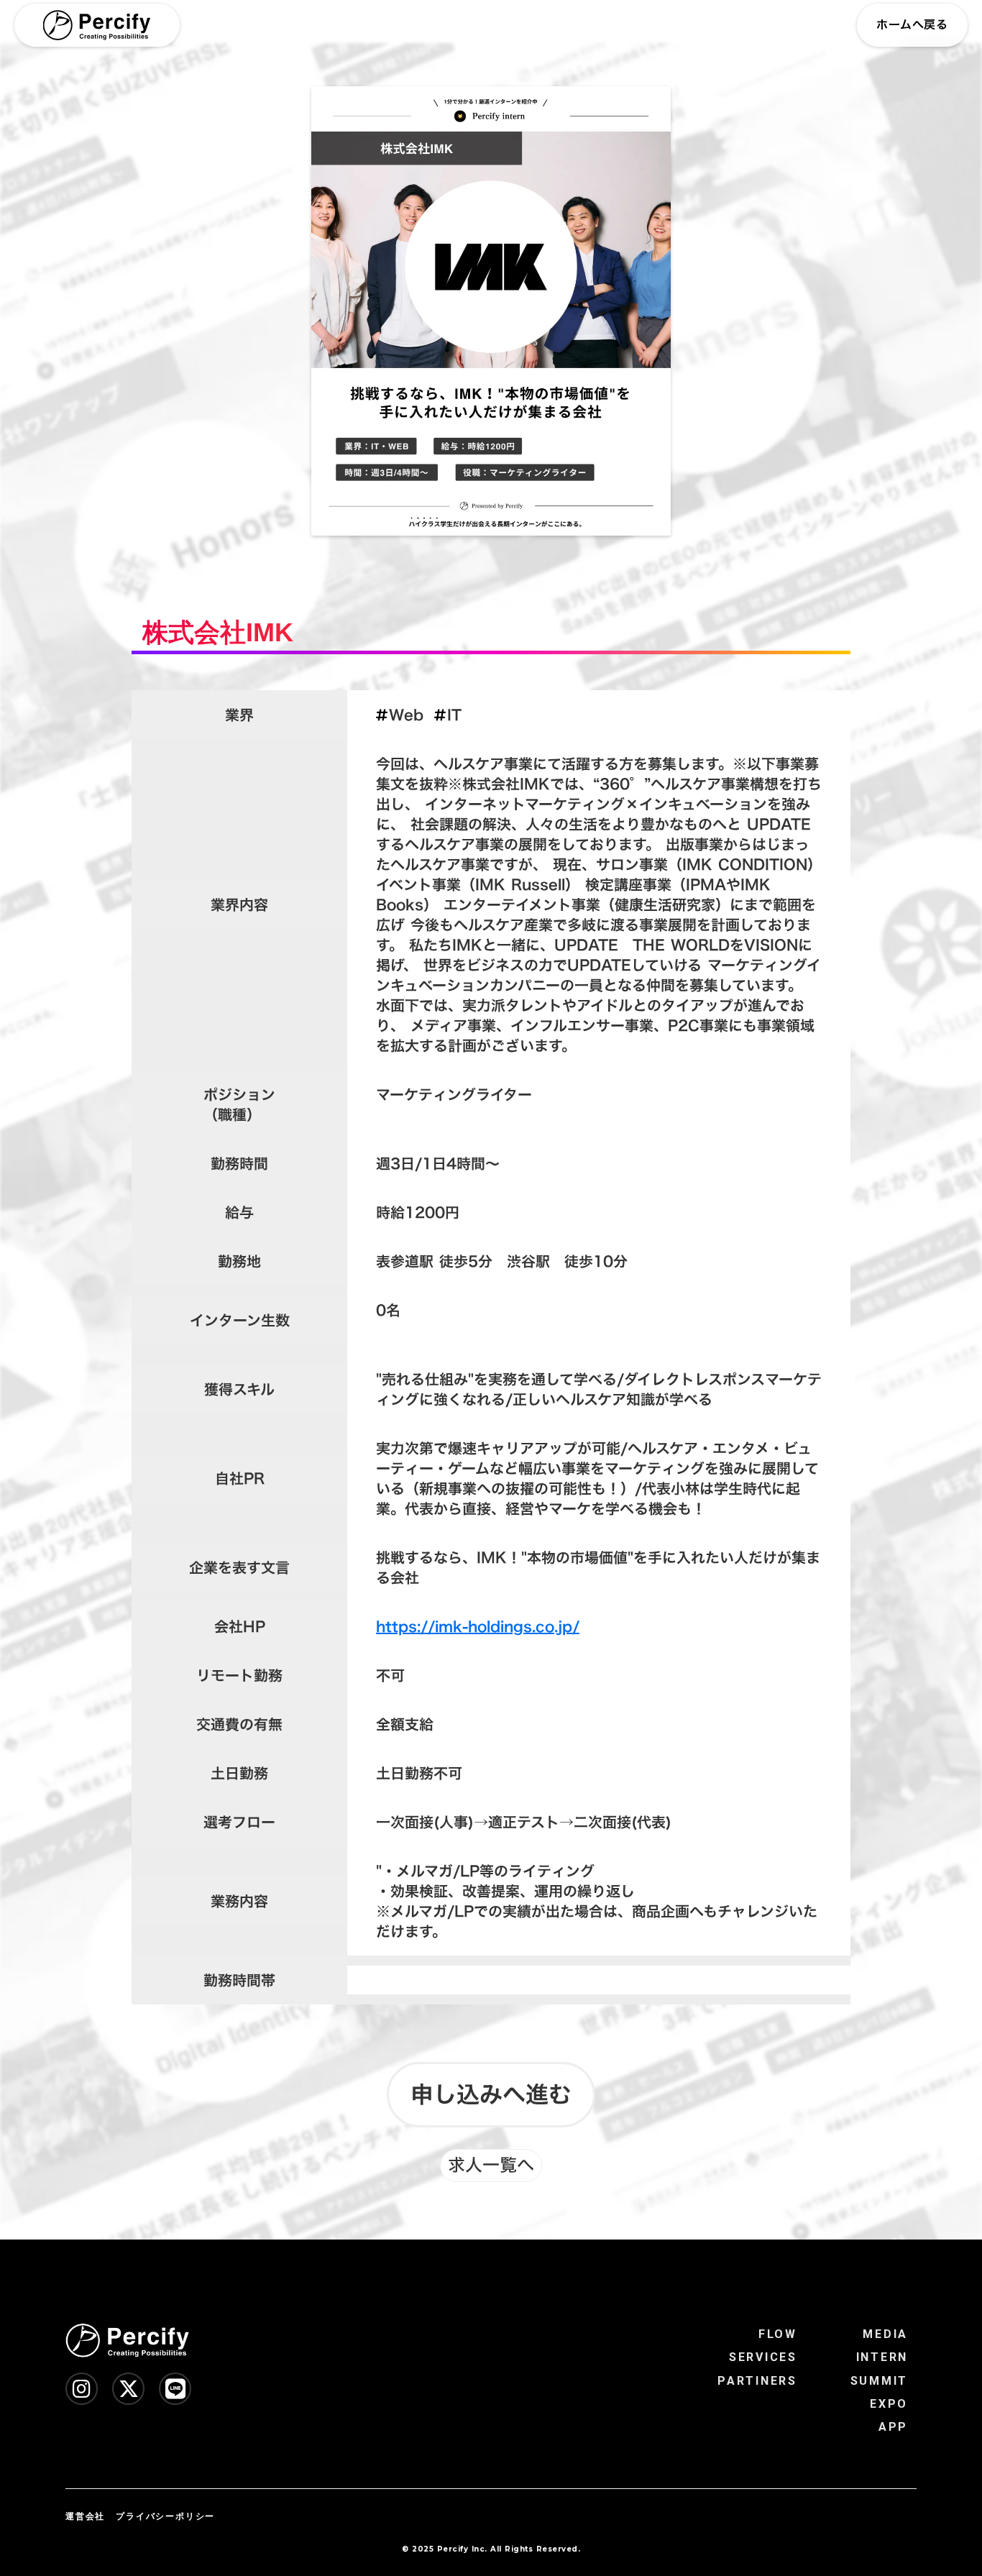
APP (893, 2427)
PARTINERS (757, 2381)
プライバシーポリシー (165, 2516)
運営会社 (85, 2516)
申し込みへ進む (491, 2094)
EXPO (889, 2404)
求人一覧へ (491, 2165)
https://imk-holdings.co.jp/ (478, 1626)
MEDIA (885, 2334)
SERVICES (763, 2357)
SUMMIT (879, 2381)
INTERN (882, 2357)
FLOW (778, 2334)
